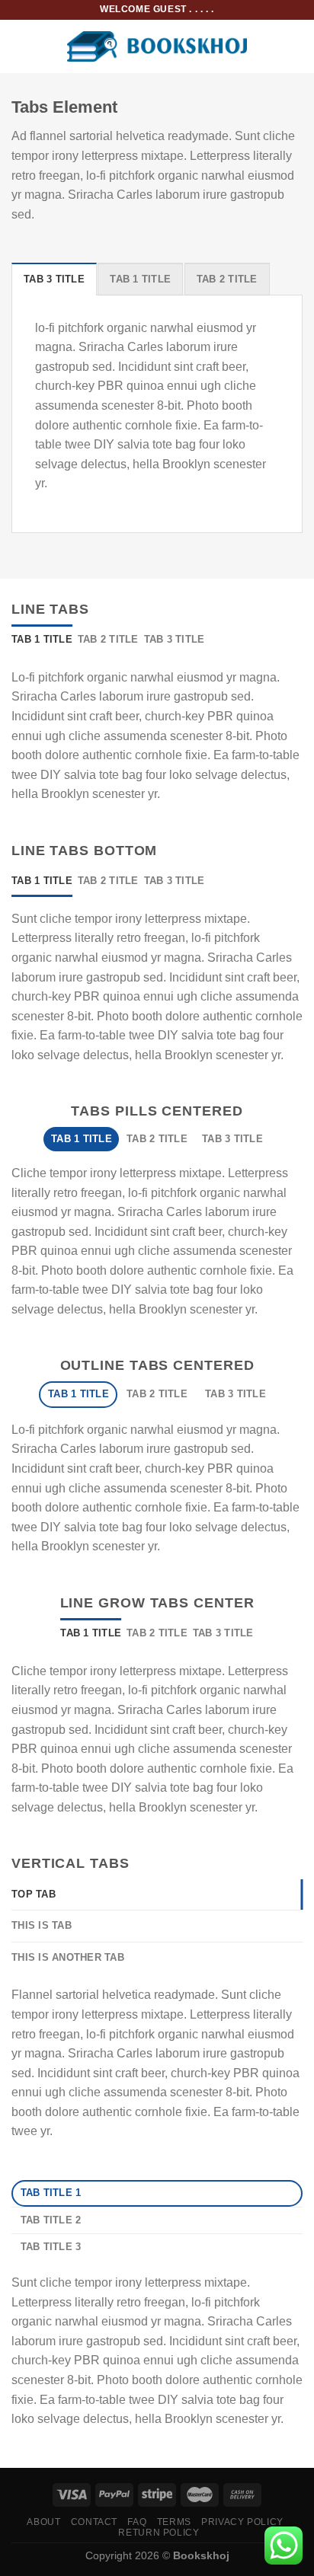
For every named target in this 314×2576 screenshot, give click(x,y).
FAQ (137, 2522)
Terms (174, 2522)
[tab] (54, 279)
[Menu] (21, 46)
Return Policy (159, 2533)
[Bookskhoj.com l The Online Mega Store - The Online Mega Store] (157, 47)
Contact (94, 2522)
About (43, 2522)
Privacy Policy (242, 2522)
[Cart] (295, 46)
